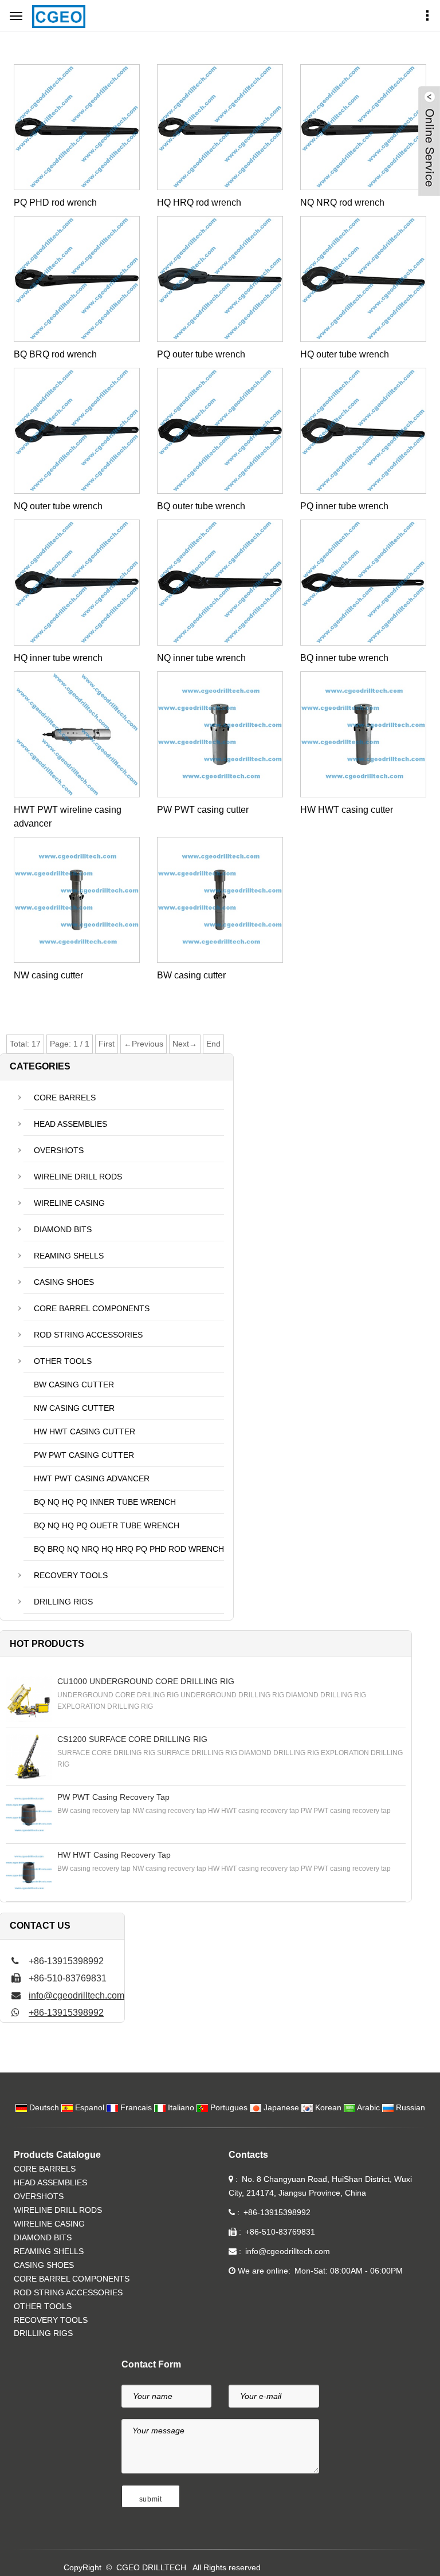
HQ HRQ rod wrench (199, 202)
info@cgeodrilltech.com (76, 1995)
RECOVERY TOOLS (71, 1575)
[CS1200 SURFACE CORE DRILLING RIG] (29, 1757)
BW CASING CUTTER (74, 1385)
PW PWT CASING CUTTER (84, 1455)
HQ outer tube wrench (345, 354)
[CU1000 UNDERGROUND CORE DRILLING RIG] (29, 1699)
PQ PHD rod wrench (55, 202)
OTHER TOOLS (63, 1361)
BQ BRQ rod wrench (55, 354)
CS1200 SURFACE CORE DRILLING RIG (132, 1739)
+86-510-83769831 (280, 2232)
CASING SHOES (64, 1282)
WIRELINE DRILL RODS (78, 1177)
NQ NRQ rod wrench (342, 202)
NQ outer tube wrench (58, 506)
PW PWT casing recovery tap (113, 1797)
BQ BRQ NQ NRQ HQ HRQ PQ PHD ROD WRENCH (129, 1549)
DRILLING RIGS (63, 1602)
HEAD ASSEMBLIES (70, 1124)
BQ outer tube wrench (201, 506)
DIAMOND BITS (63, 1229)
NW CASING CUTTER (74, 1408)
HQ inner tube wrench (58, 658)
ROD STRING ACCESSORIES (88, 1335)
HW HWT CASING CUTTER (85, 1431)
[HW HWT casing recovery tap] (29, 1873)
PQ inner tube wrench (344, 506)
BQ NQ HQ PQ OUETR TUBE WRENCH (107, 1525)
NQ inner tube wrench (201, 658)
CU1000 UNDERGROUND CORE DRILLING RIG (146, 1681)
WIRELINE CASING (69, 1203)
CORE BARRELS (65, 1098)
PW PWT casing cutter (203, 810)
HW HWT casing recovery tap (114, 1855)
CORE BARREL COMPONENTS (92, 1308)
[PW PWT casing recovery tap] (29, 1815)
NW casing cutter (48, 975)
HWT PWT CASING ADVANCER (92, 1478)
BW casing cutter (191, 975)
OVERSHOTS (59, 1150)
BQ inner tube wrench (344, 658)
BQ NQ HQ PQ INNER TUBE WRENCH (105, 1502)
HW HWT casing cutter (347, 810)
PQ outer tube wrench (201, 354)
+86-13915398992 (66, 2013)
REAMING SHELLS (69, 1256)
